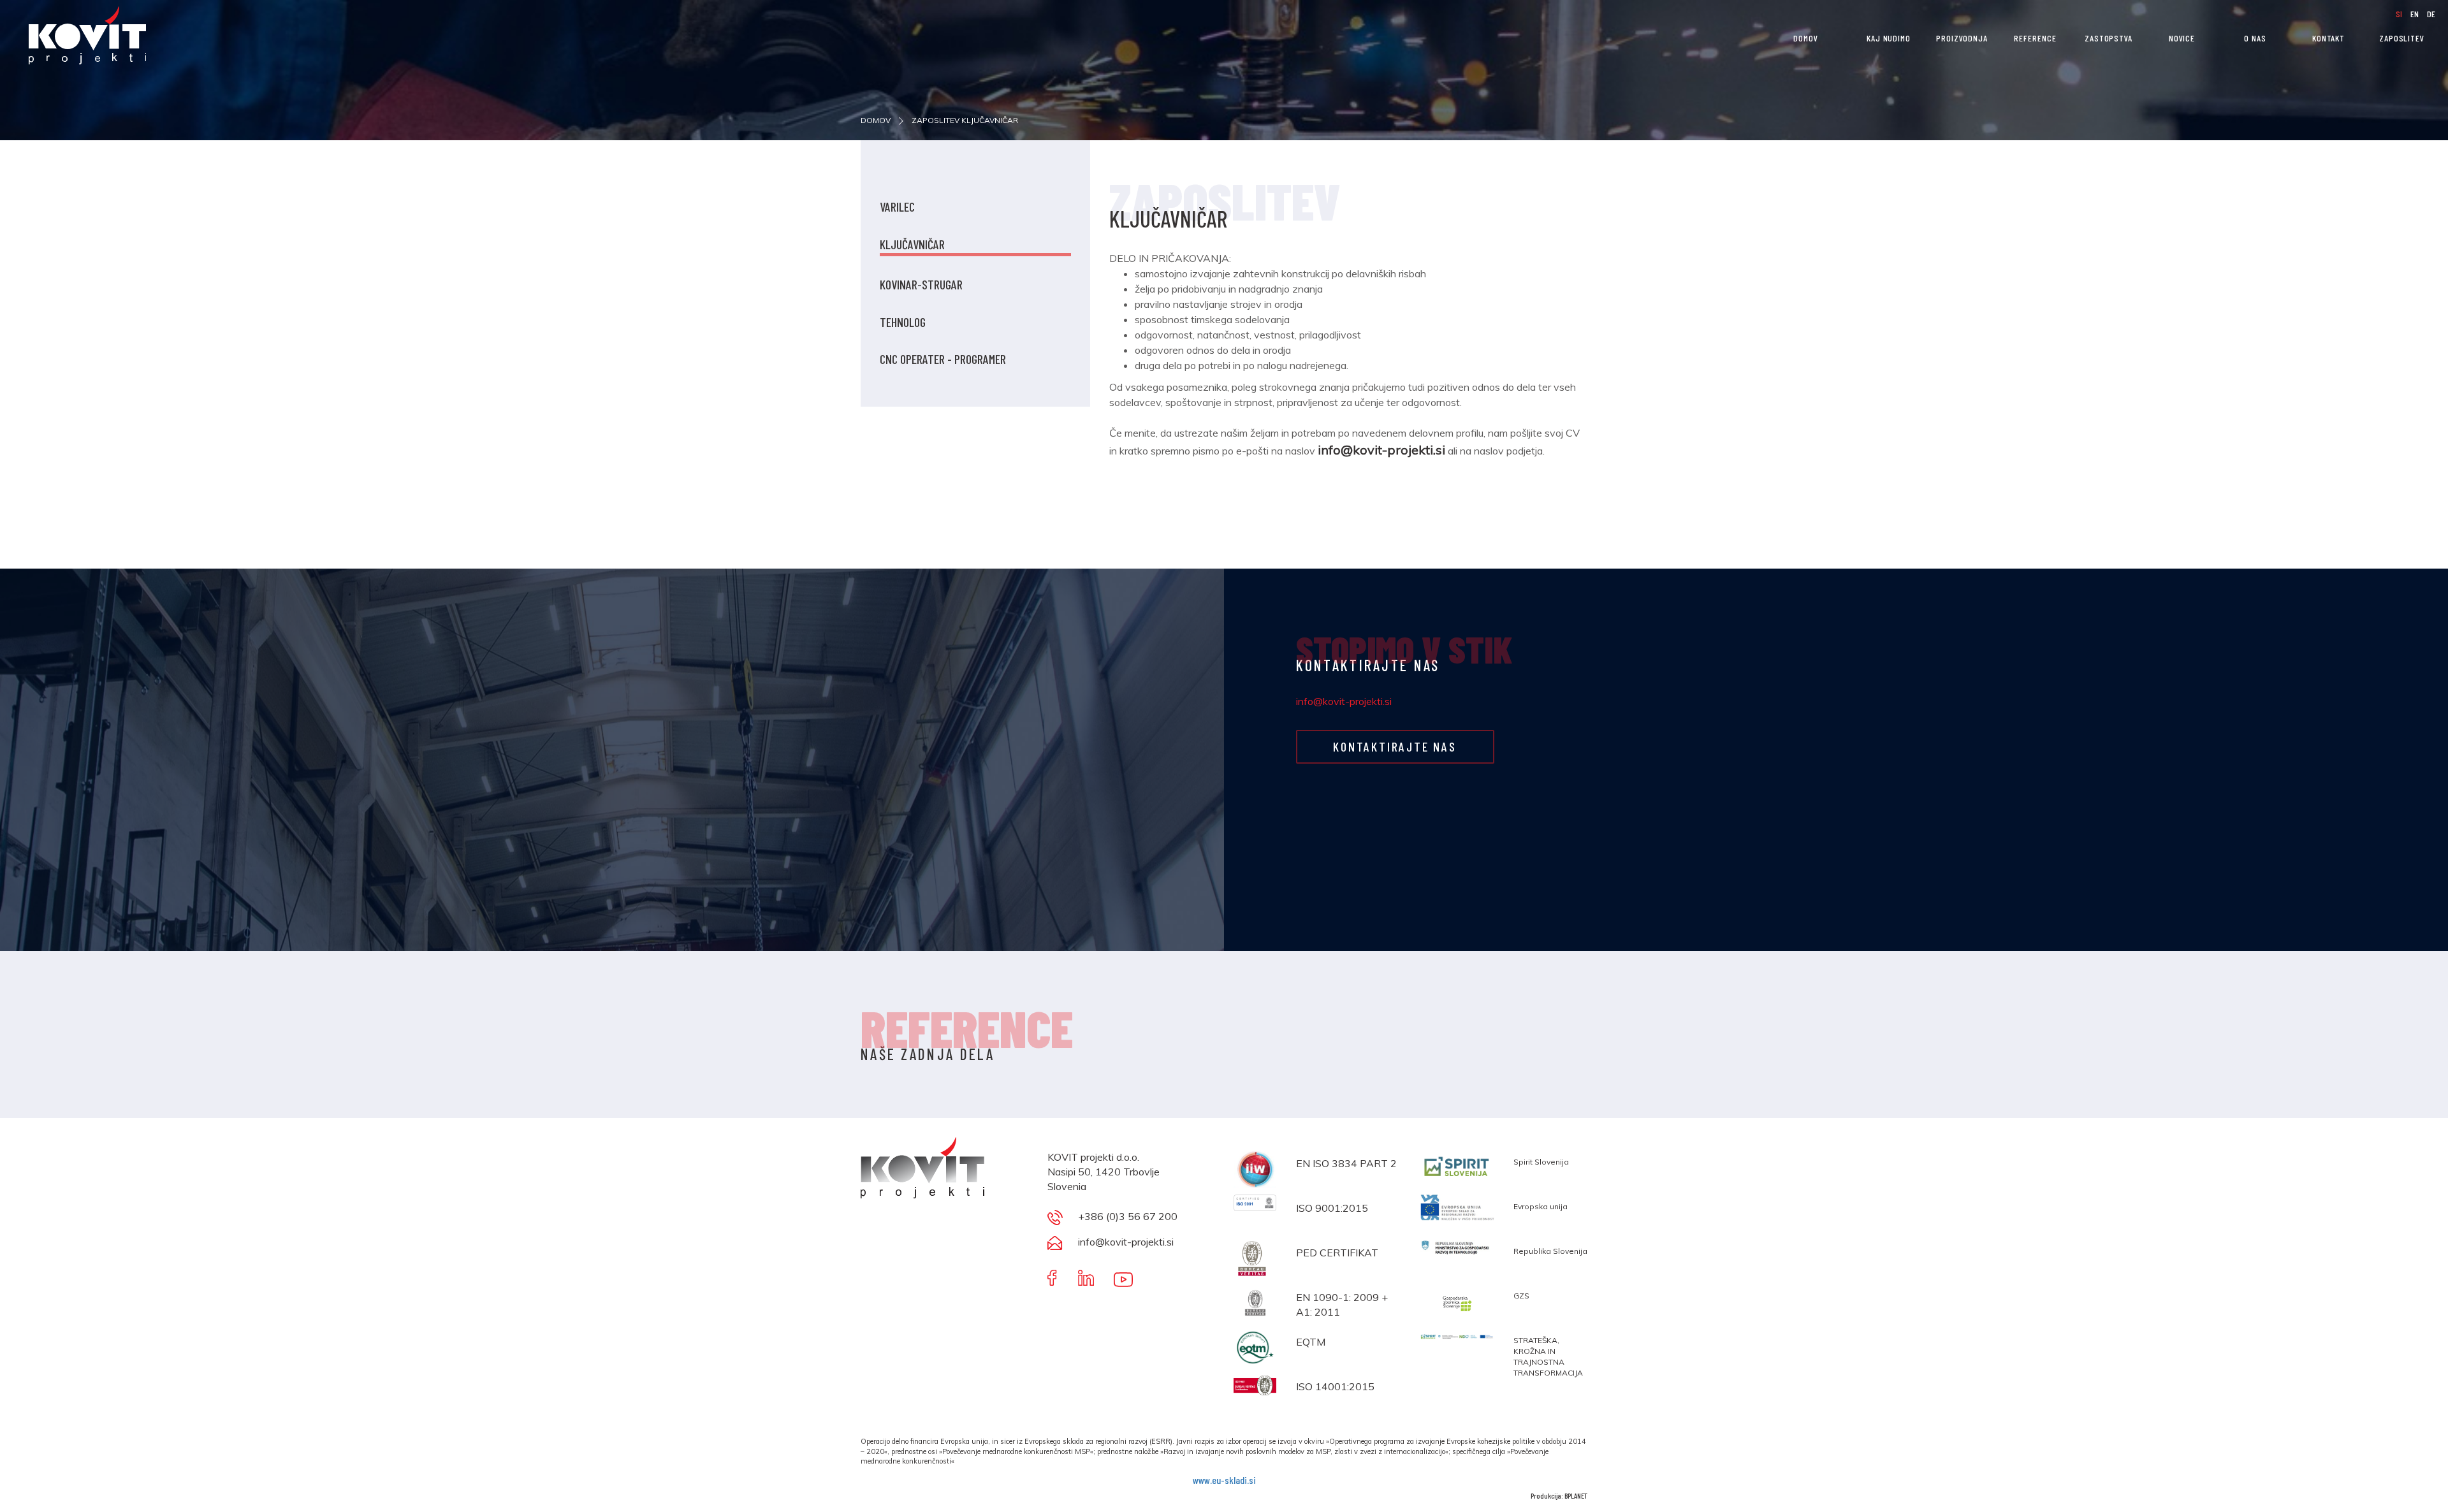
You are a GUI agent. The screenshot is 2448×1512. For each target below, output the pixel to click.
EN (2415, 14)
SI (2400, 14)
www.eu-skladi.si (1224, 1480)
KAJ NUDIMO (1889, 38)
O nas (2255, 38)
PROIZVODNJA (1962, 38)
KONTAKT (2328, 38)
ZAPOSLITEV (2402, 38)
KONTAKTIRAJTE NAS (1395, 746)
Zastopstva (2109, 38)
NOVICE (2182, 38)
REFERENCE (2035, 38)
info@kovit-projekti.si (1344, 701)
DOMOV (1806, 38)
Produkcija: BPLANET (1559, 1495)
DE (2431, 14)
